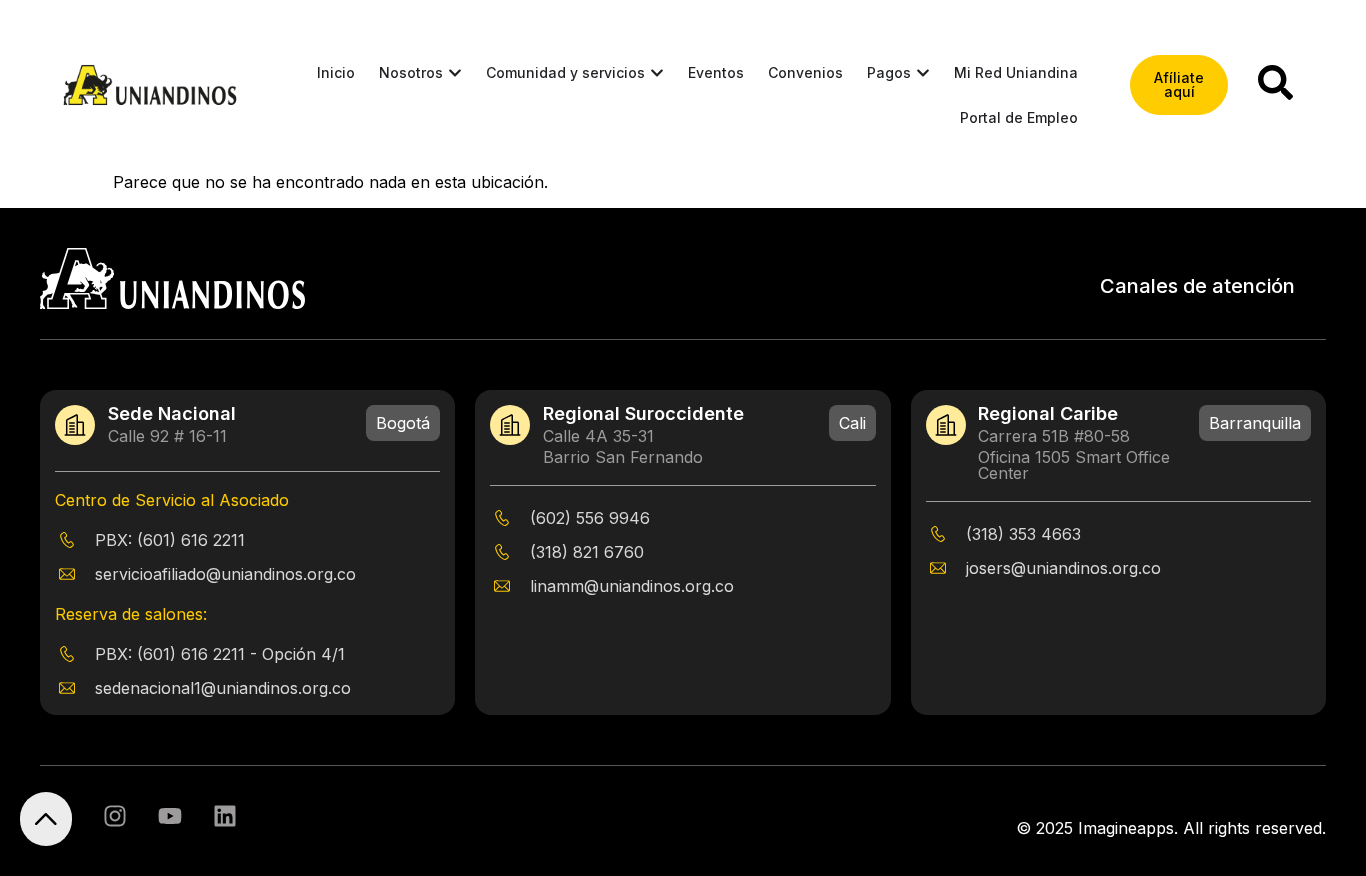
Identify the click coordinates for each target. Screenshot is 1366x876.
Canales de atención (1197, 286)
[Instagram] (115, 816)
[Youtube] (170, 816)
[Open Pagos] (923, 72)
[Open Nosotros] (455, 72)
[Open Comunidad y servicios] (657, 72)
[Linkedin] (225, 816)
